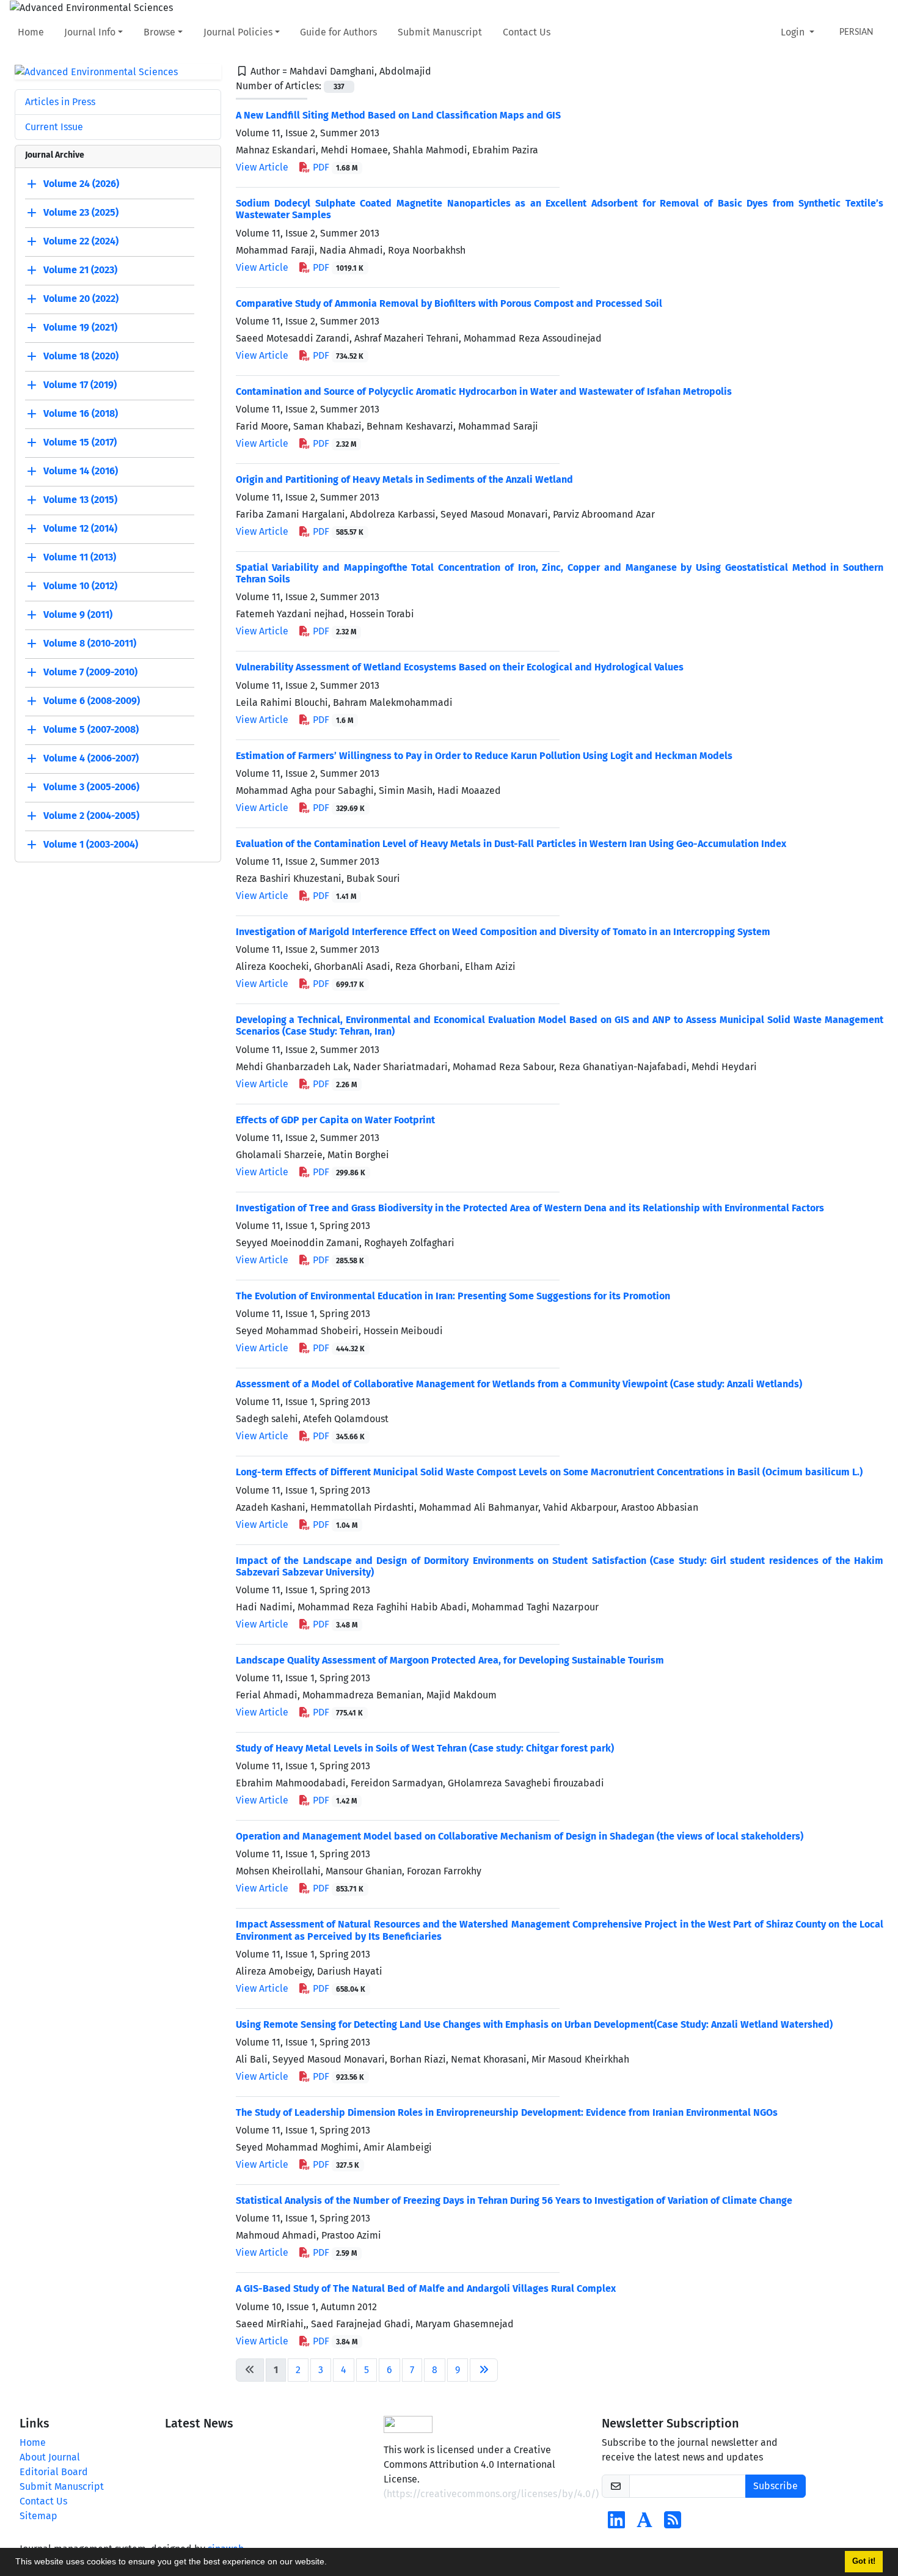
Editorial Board (54, 2472)
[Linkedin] (616, 2524)
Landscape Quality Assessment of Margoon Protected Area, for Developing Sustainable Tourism (450, 1660)
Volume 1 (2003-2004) (91, 845)
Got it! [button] (864, 2561)
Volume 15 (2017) (80, 443)
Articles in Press (60, 102)
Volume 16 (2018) (81, 414)
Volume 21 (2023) (80, 270)
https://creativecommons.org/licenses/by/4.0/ (491, 2494)
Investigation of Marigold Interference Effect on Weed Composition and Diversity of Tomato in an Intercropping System (503, 932)
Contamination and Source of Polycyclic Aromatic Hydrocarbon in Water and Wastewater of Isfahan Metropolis (484, 391)
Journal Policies (238, 32)
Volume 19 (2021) (80, 328)
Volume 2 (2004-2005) (91, 816)
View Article (262, 167)
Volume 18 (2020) (81, 357)
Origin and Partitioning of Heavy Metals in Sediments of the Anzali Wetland (404, 479)
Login (794, 32)
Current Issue (54, 127)
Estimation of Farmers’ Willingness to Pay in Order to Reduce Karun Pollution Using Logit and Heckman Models (484, 756)
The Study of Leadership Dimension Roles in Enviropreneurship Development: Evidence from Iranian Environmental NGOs (507, 2112)
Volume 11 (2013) (80, 558)
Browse (159, 32)
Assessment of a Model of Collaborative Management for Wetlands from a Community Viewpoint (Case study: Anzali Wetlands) (519, 1384)
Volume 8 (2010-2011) (90, 644)
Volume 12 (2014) (80, 529)
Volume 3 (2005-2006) (91, 787)
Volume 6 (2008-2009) (92, 701)
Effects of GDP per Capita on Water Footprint (335, 1120)
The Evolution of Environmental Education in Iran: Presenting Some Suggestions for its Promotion (453, 1296)
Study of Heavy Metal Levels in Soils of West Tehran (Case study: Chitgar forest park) (425, 1748)
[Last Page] (484, 2370)
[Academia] (644, 2524)
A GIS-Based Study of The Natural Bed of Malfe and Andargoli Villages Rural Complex (426, 2288)
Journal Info (90, 32)
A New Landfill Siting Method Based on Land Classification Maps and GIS (398, 115)
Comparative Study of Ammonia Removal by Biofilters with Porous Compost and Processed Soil (449, 303)
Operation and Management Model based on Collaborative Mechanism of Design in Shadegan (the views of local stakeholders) (520, 1836)
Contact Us (527, 32)
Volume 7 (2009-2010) (90, 673)
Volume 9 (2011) (78, 615)
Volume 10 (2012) (80, 586)
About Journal (50, 2457)
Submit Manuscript (440, 32)
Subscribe (776, 2486)
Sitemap (38, 2516)
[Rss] (673, 2524)
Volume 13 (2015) (80, 500)
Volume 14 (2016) (81, 472)
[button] (331, 2563)
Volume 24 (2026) (81, 184)
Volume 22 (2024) (81, 242)
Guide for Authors (338, 32)
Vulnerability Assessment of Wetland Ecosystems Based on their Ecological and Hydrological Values (460, 667)
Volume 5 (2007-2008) (91, 730)
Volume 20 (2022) (81, 299)
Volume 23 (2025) (81, 213)
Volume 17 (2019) (80, 385)
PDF (334, 167)
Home (31, 32)
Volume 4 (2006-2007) (91, 759)
